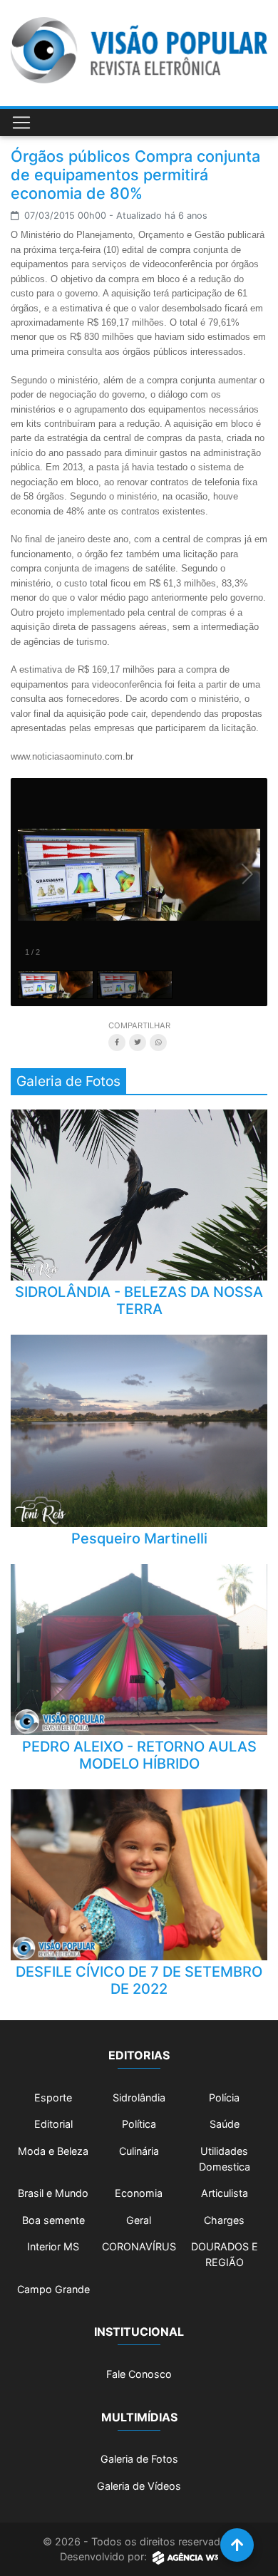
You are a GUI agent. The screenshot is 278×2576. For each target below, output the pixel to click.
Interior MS (53, 2246)
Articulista (225, 2193)
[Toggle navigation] (21, 123)
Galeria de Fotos (139, 2459)
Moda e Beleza (53, 2151)
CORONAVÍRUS (139, 2246)
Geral (139, 2220)
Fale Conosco (139, 2374)
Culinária (139, 2151)
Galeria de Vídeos (139, 2486)
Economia (139, 2193)
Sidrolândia (139, 2097)
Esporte (53, 2097)
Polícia (224, 2097)
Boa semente (53, 2220)
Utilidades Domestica (225, 2159)
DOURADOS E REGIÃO (225, 2254)
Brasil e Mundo (53, 2193)
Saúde (225, 2124)
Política (139, 2124)
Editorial (53, 2124)
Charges (224, 2220)
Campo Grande (53, 2289)
